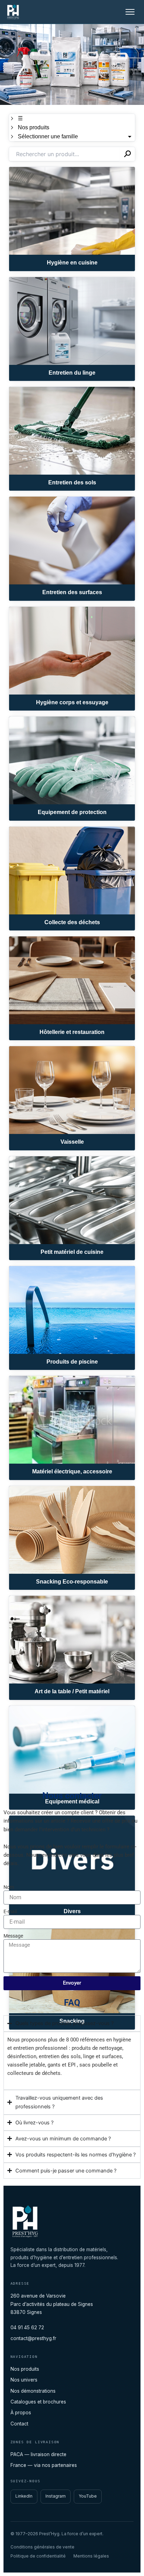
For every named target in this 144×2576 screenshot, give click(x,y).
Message (13, 1936)
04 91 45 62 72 (27, 2328)
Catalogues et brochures (38, 2402)
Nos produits (25, 2369)
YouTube (88, 2496)
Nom (9, 1887)
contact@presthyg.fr (33, 2338)
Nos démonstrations (33, 2391)
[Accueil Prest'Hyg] (13, 12)
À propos (21, 2413)
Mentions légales (91, 2556)
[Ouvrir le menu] (130, 12)
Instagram (56, 2496)
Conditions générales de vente (42, 2547)
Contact (19, 2424)
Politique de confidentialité (38, 2556)
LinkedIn (24, 2496)
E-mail (10, 1911)
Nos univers (24, 2380)
